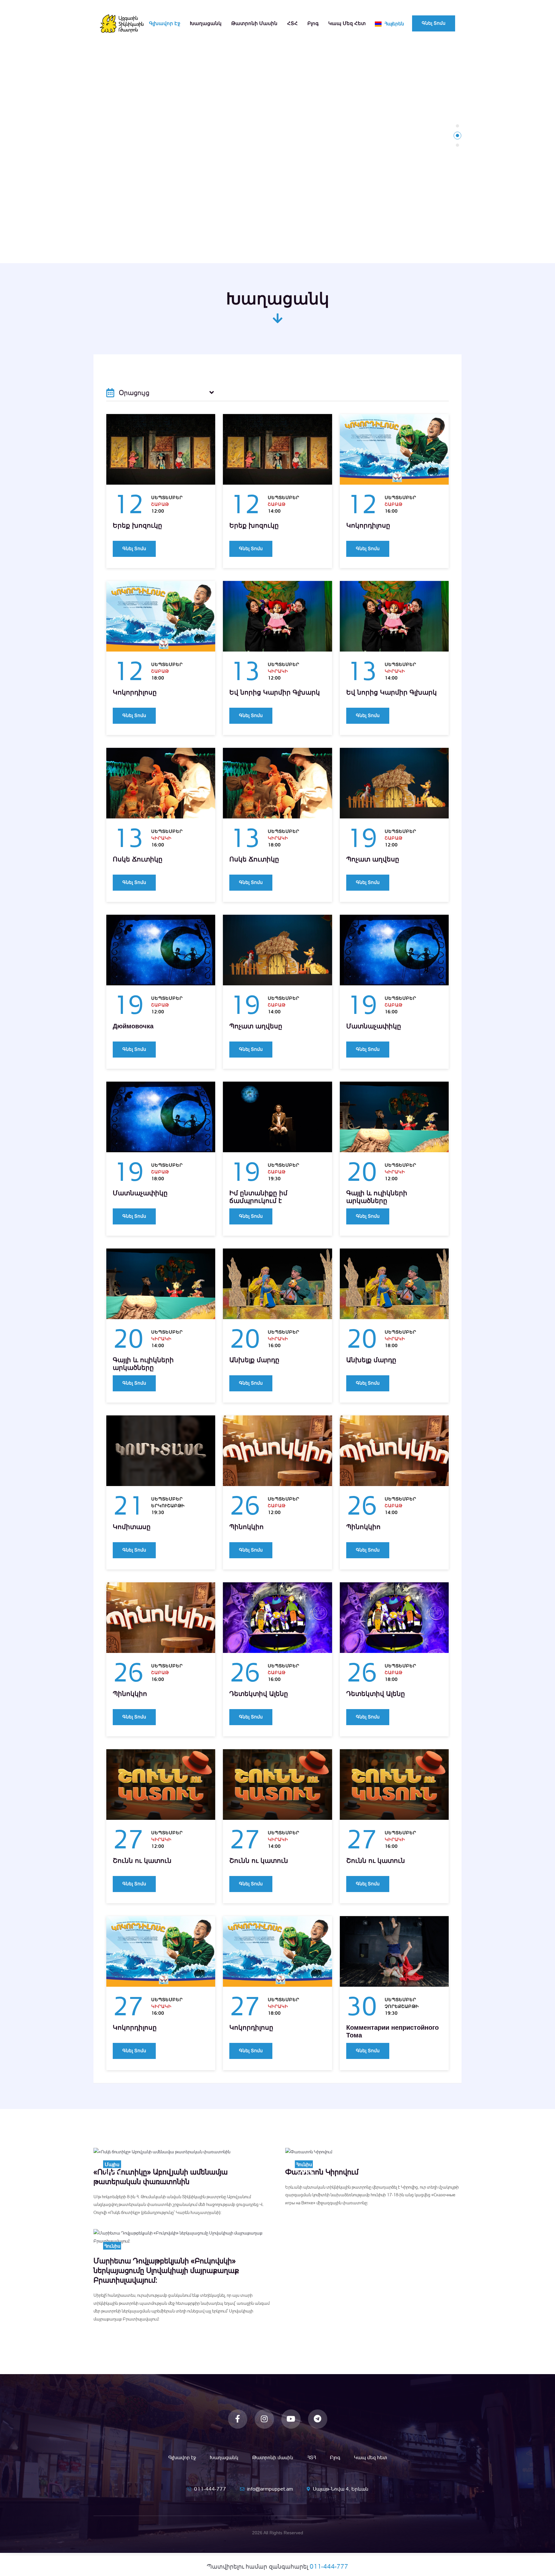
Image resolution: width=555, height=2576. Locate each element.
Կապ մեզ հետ (347, 23)
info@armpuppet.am (270, 2489)
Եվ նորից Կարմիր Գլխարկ (275, 692)
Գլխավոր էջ (165, 23)
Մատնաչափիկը (374, 1026)
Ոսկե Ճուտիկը (138, 859)
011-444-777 (210, 2489)
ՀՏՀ (292, 23)
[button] (457, 126)
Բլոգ (313, 23)
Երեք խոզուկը (137, 525)
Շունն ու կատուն (142, 1861)
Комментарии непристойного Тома (392, 2031)
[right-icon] (212, 393)
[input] (161, 393)
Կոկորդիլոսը (368, 525)
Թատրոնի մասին (254, 23)
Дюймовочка (133, 1026)
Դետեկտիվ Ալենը (259, 1694)
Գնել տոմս (434, 23)
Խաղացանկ (206, 23)
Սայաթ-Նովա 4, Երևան (341, 2489)
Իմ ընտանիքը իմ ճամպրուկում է (258, 1197)
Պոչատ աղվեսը (373, 859)
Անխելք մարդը (254, 1360)
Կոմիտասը (132, 1527)
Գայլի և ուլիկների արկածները (377, 1197)
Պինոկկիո (247, 1527)
